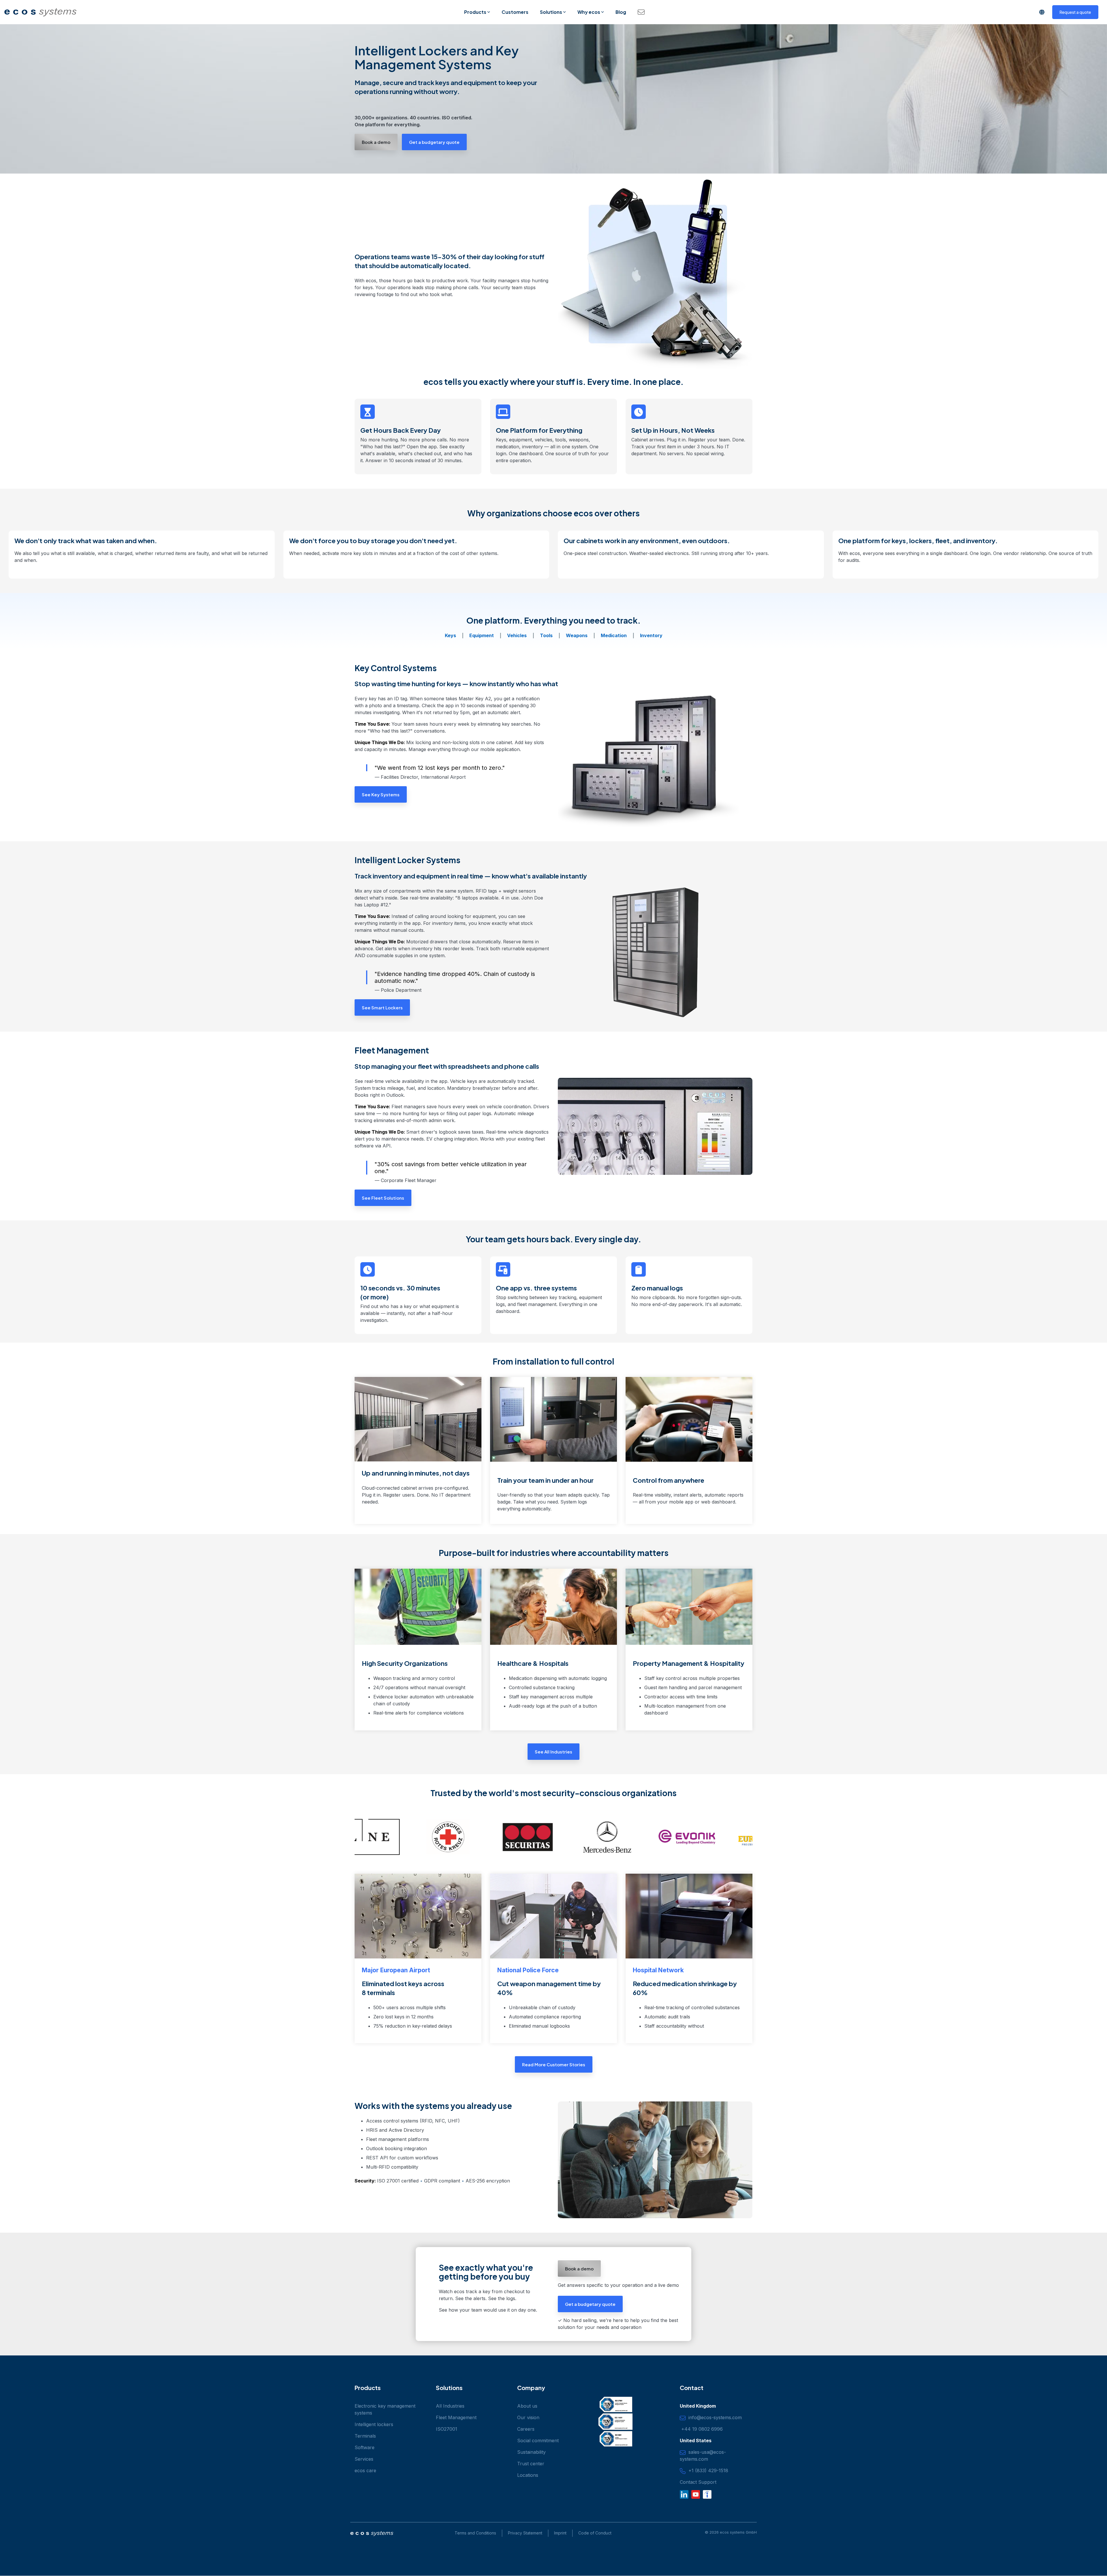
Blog (621, 12)
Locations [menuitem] (528, 2475)
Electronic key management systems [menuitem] (386, 2409)
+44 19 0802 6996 (701, 2429)
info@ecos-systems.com (714, 2417)
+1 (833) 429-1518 (707, 2470)
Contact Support (698, 2482)
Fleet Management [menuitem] (456, 2417)
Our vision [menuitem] (528, 2417)
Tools (546, 635)
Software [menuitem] (365, 2447)
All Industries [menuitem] (450, 2406)
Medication (614, 635)
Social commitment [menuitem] (538, 2440)
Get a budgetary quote (434, 142)
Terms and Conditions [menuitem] (475, 2533)
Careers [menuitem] (526, 2429)
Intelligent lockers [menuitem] (374, 2424)
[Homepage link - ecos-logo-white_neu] (372, 2534)
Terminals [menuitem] (365, 2436)
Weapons (577, 635)
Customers (515, 12)
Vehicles (517, 635)
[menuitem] (522, 2533)
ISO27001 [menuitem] (447, 2429)
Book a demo (376, 142)
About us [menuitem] (527, 2406)
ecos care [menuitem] (365, 2470)
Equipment (482, 635)
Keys (450, 635)
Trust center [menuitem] (531, 2464)
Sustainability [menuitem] (531, 2452)
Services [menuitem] (364, 2459)
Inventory (651, 635)
